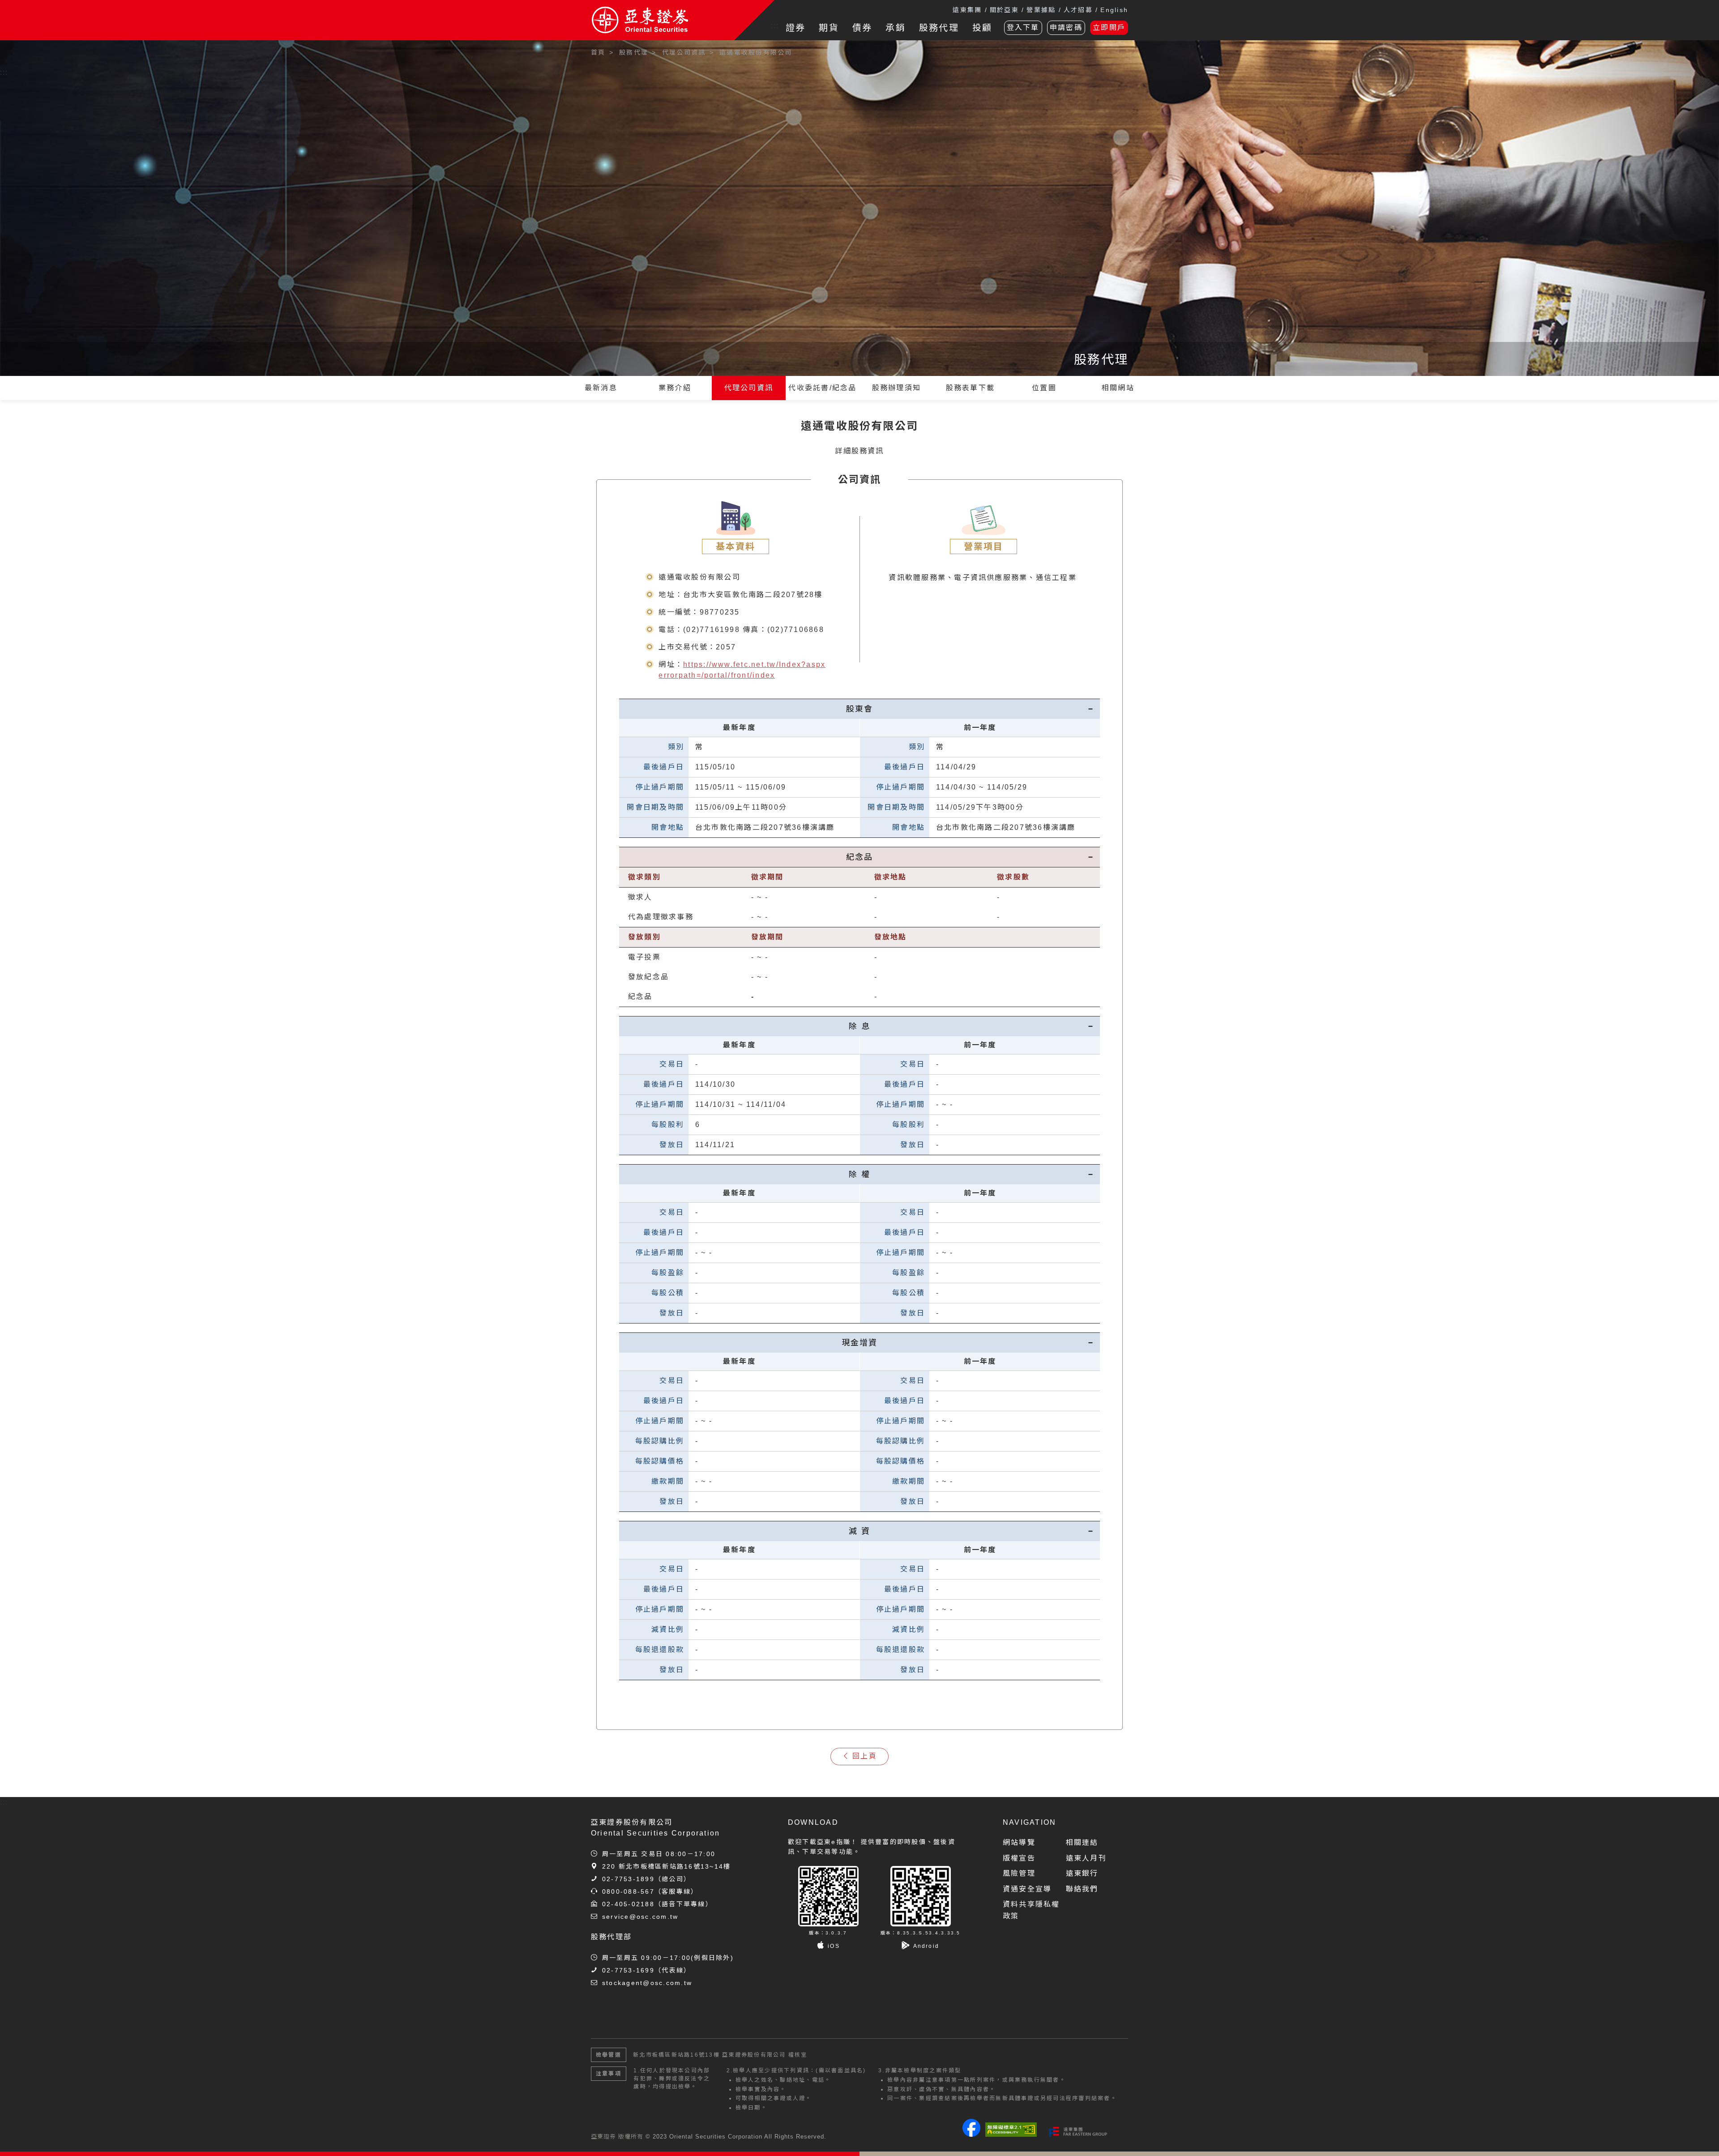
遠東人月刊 (1086, 1858)
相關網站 (1118, 388)
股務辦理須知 (896, 388)
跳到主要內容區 (32, 49)
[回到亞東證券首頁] (663, 20)
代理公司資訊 (749, 388)
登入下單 (1023, 28)
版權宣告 (1019, 1858)
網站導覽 (1019, 1842)
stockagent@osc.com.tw (647, 1983)
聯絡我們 (1082, 1889)
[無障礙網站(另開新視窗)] (1011, 2130)
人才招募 (1078, 10)
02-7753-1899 (628, 1879)
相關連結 (1082, 1842)
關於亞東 (1004, 10)
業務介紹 (675, 388)
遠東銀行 (1082, 1873)
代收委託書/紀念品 (822, 388)
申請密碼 (1066, 28)
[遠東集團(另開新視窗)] (1078, 2132)
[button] (1699, 2136)
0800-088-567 (628, 1891)
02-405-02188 (628, 1904)
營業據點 (1041, 10)
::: (775, 26)
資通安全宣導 (1027, 1889)
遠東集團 (967, 10)
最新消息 (601, 388)
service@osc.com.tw (640, 1917)
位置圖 (1044, 388)
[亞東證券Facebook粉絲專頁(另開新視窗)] (971, 2134)
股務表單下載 (970, 388)
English (1114, 10)
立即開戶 (1109, 28)
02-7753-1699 (628, 1970)
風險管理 (1019, 1873)
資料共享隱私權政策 (1031, 1910)
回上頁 (865, 1756)
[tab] (859, 709)
